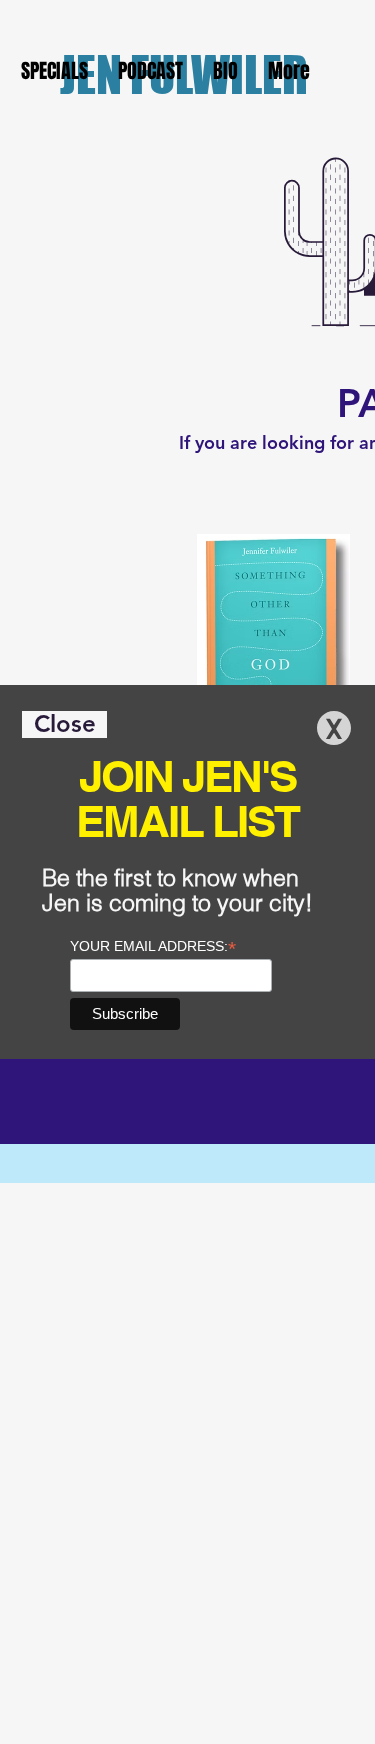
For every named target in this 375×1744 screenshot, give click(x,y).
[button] (64, 724)
